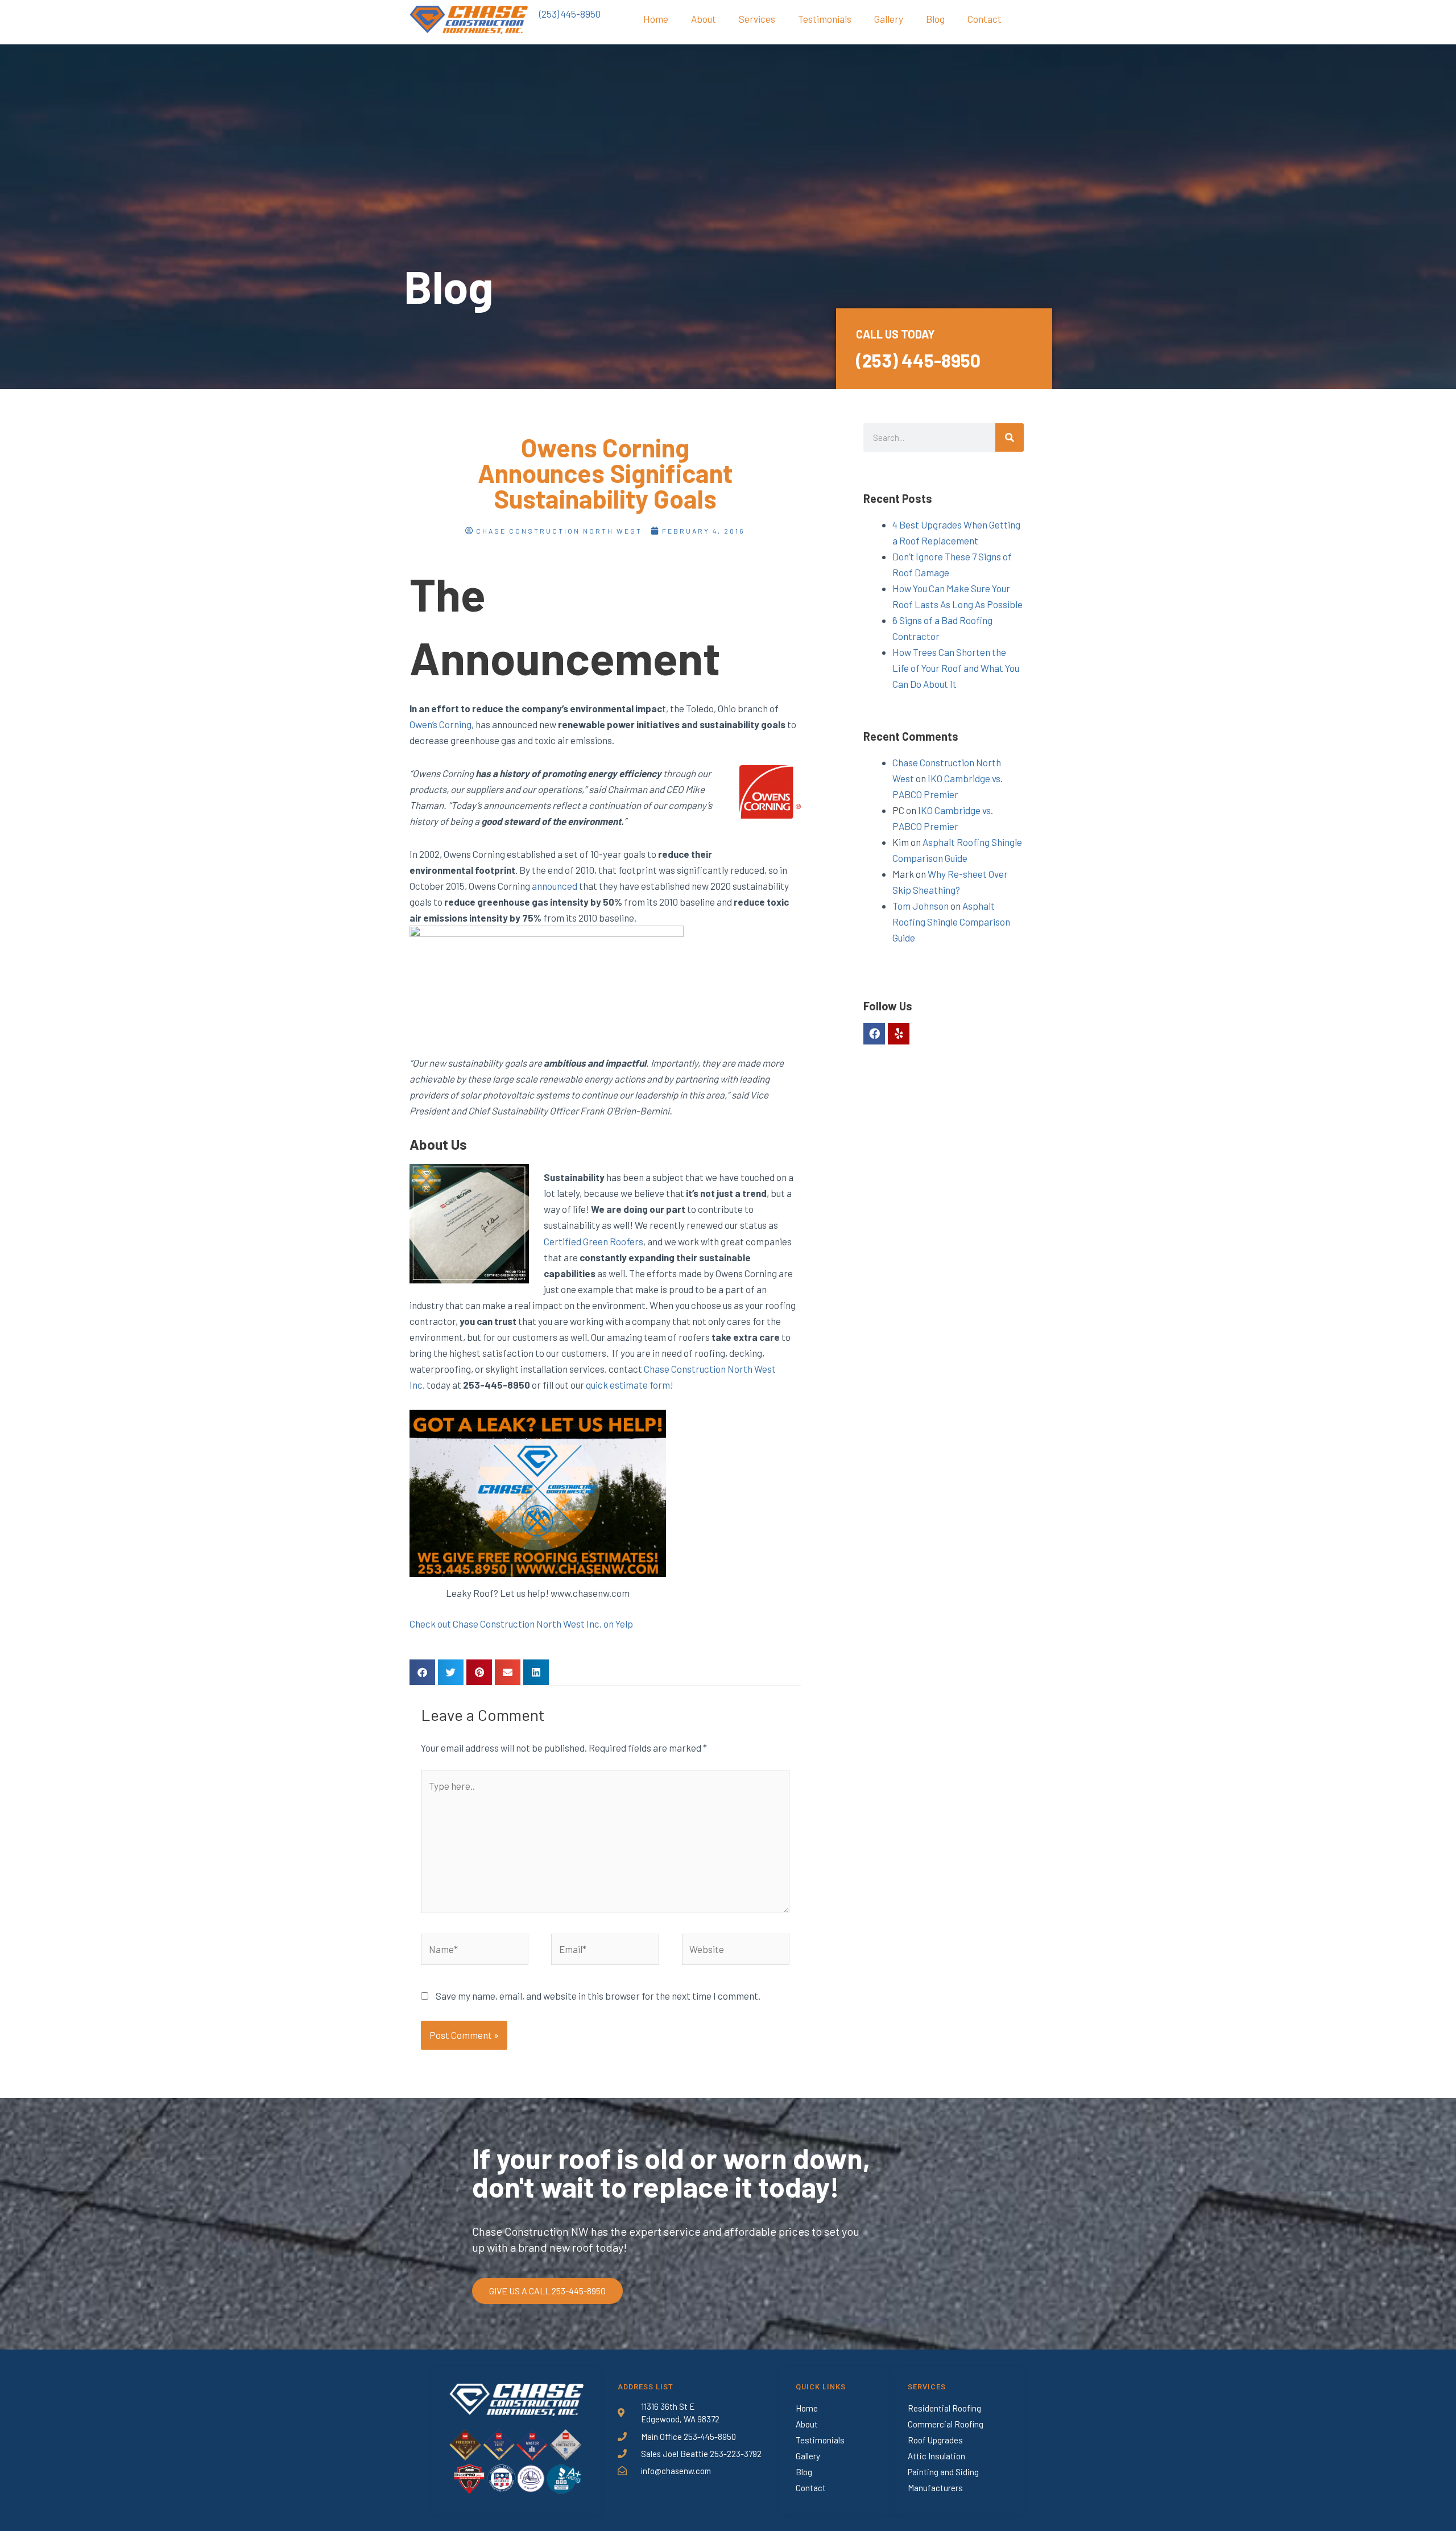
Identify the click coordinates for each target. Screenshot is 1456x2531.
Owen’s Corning (440, 724)
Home (656, 19)
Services (757, 19)
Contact (985, 19)
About (704, 19)
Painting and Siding (943, 2472)
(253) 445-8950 (570, 14)
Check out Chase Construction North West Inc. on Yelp (521, 1624)
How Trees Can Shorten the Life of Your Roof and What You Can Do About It (956, 668)
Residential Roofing (944, 2408)
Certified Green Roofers (593, 1241)
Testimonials (825, 19)
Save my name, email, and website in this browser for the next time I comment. (598, 1996)
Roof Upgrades (935, 2440)
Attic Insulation (936, 2456)
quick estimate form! (630, 1385)
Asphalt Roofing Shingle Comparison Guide (951, 922)
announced (555, 886)
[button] (422, 1672)
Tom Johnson (921, 906)
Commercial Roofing (946, 2424)
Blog (935, 19)
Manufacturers (935, 2488)
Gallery (889, 19)
